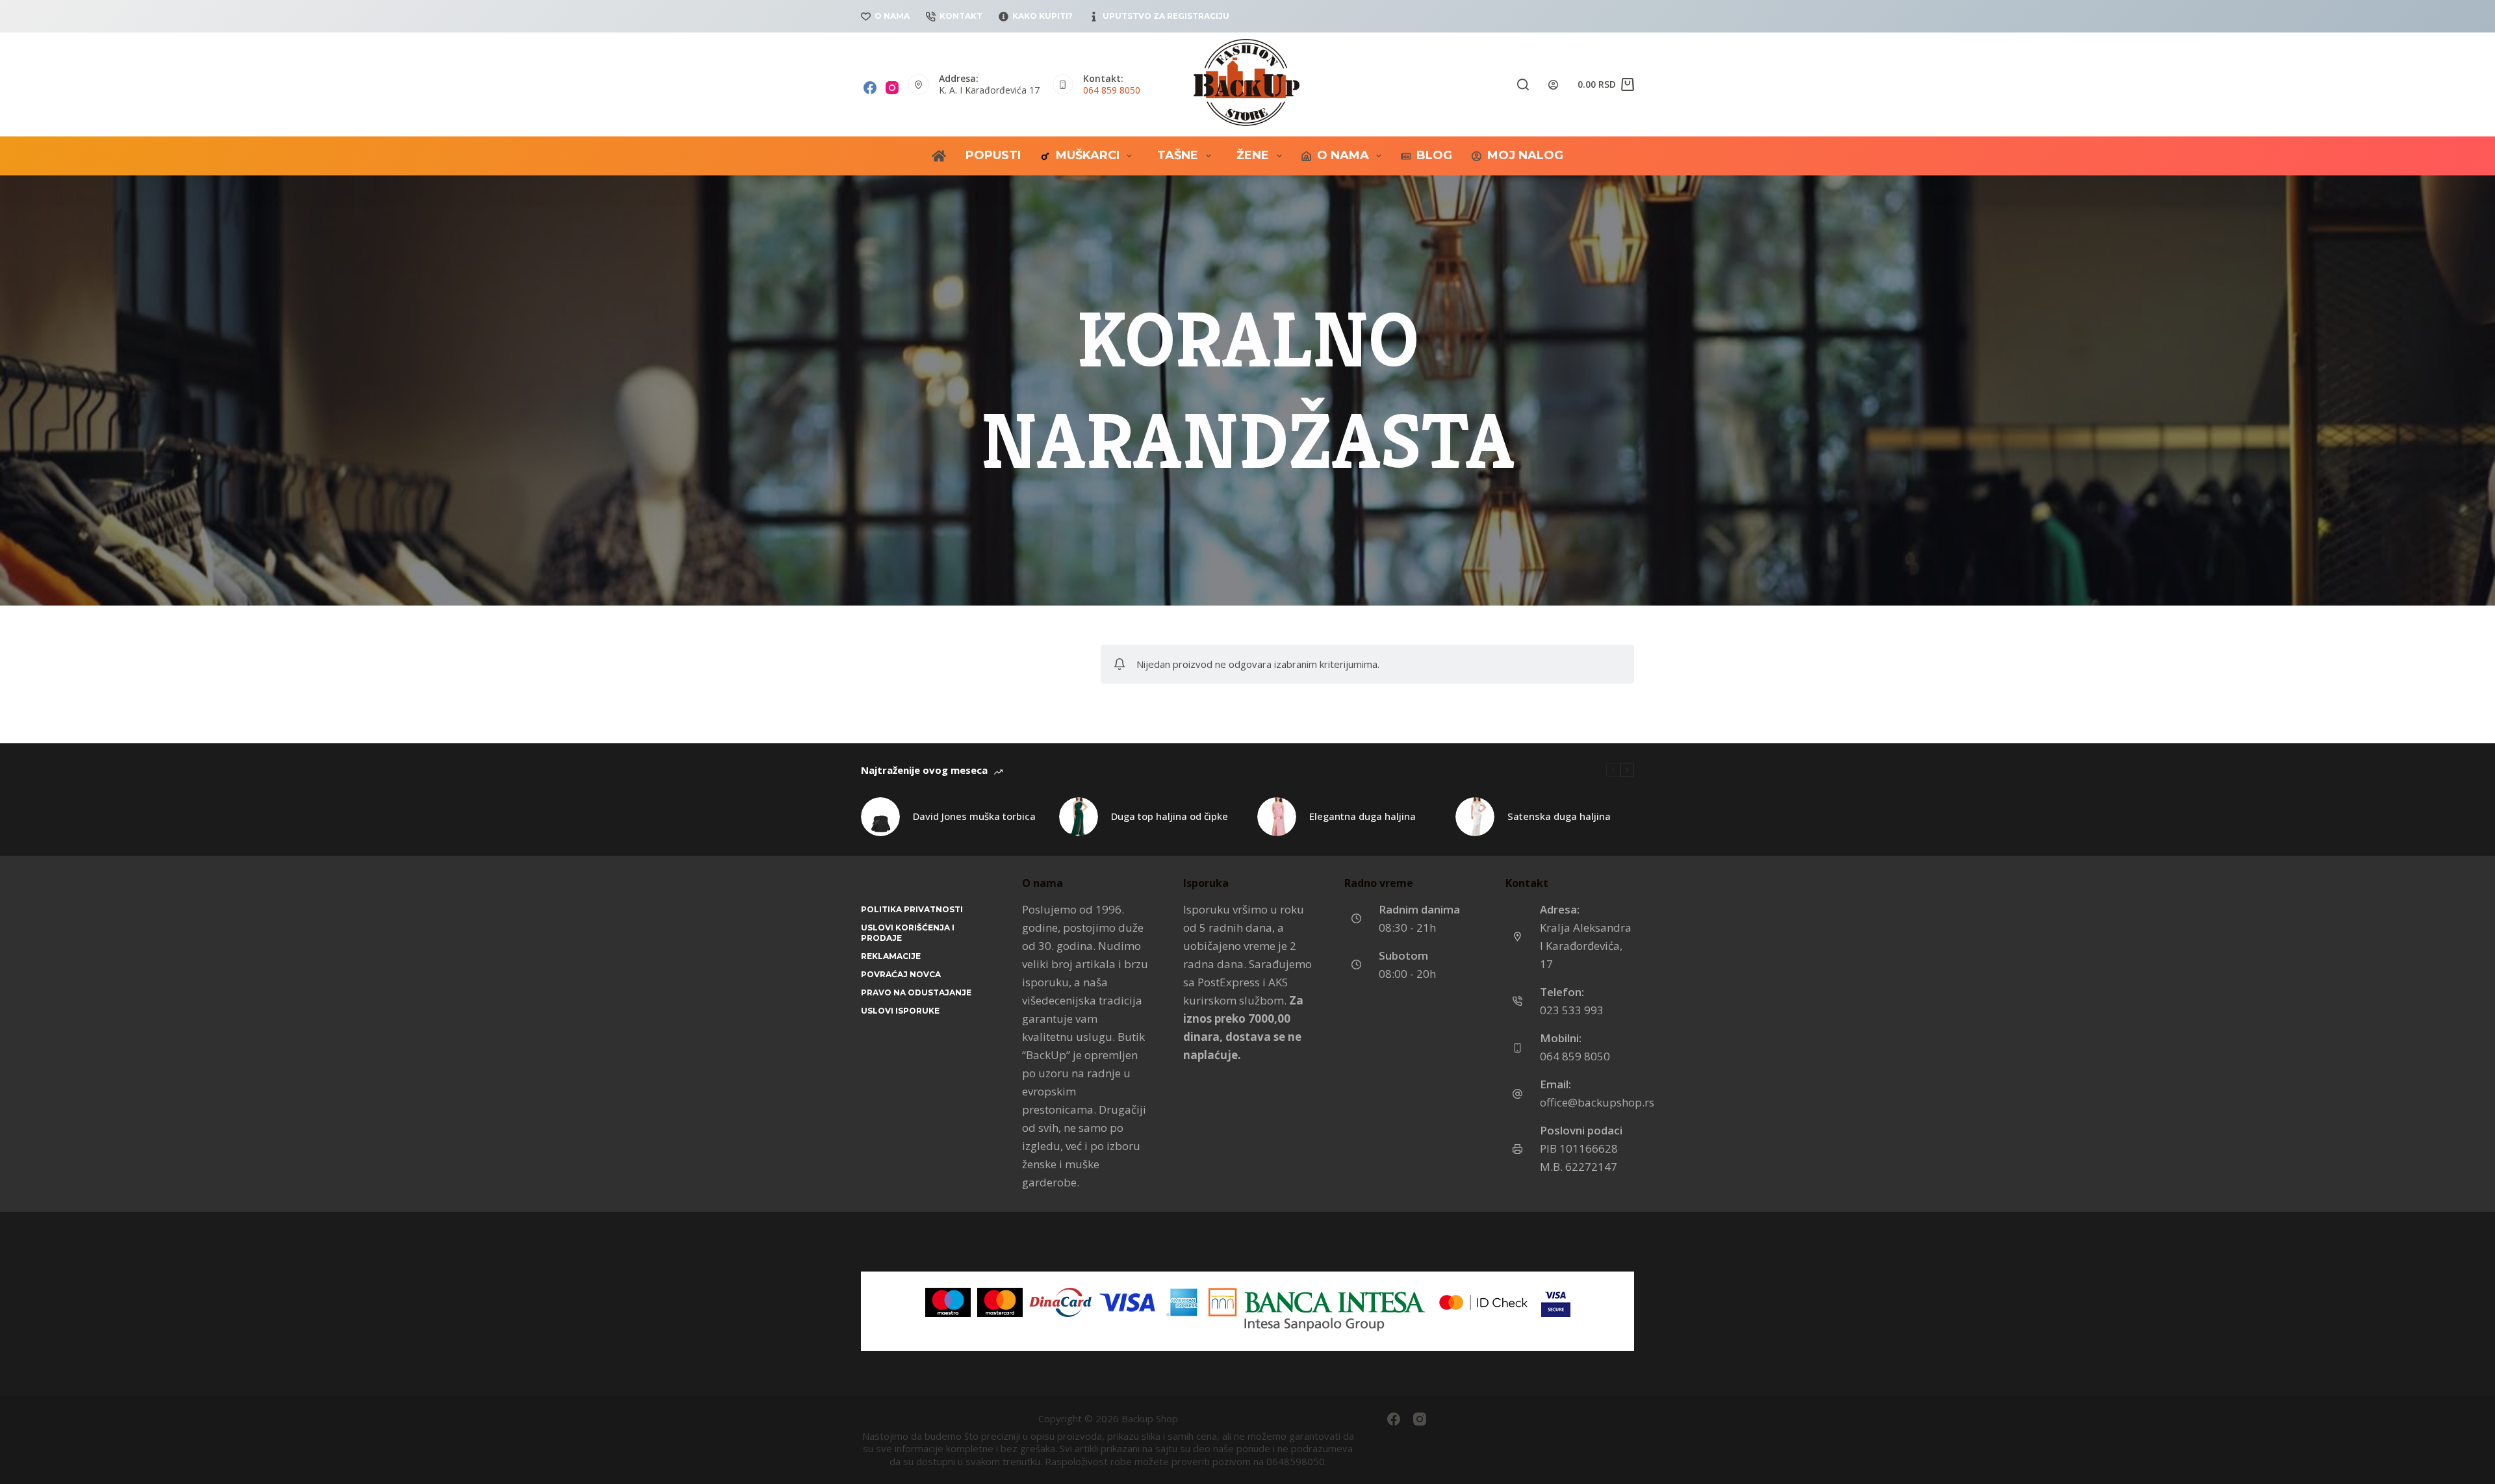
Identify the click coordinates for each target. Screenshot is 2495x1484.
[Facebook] (870, 88)
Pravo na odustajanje (916, 992)
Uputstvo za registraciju (1166, 16)
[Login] (1553, 85)
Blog (1434, 155)
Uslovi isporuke (900, 1011)
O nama (892, 16)
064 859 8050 (1112, 90)
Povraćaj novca (901, 974)
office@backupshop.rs (1597, 1102)
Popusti (993, 155)
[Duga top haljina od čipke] (1079, 817)
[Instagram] (892, 88)
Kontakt (961, 16)
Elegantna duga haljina (1363, 816)
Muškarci (1088, 155)
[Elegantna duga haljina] (1277, 817)
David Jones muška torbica (974, 816)
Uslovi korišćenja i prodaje (908, 933)
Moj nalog (1525, 155)
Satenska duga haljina (1559, 816)
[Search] (1523, 84)
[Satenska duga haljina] (1475, 817)
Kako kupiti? (1043, 16)
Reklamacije (891, 956)
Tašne (1178, 155)
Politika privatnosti (912, 909)
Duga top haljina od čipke (1170, 816)
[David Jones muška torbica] (880, 817)
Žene (1253, 155)
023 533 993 (1572, 1010)
